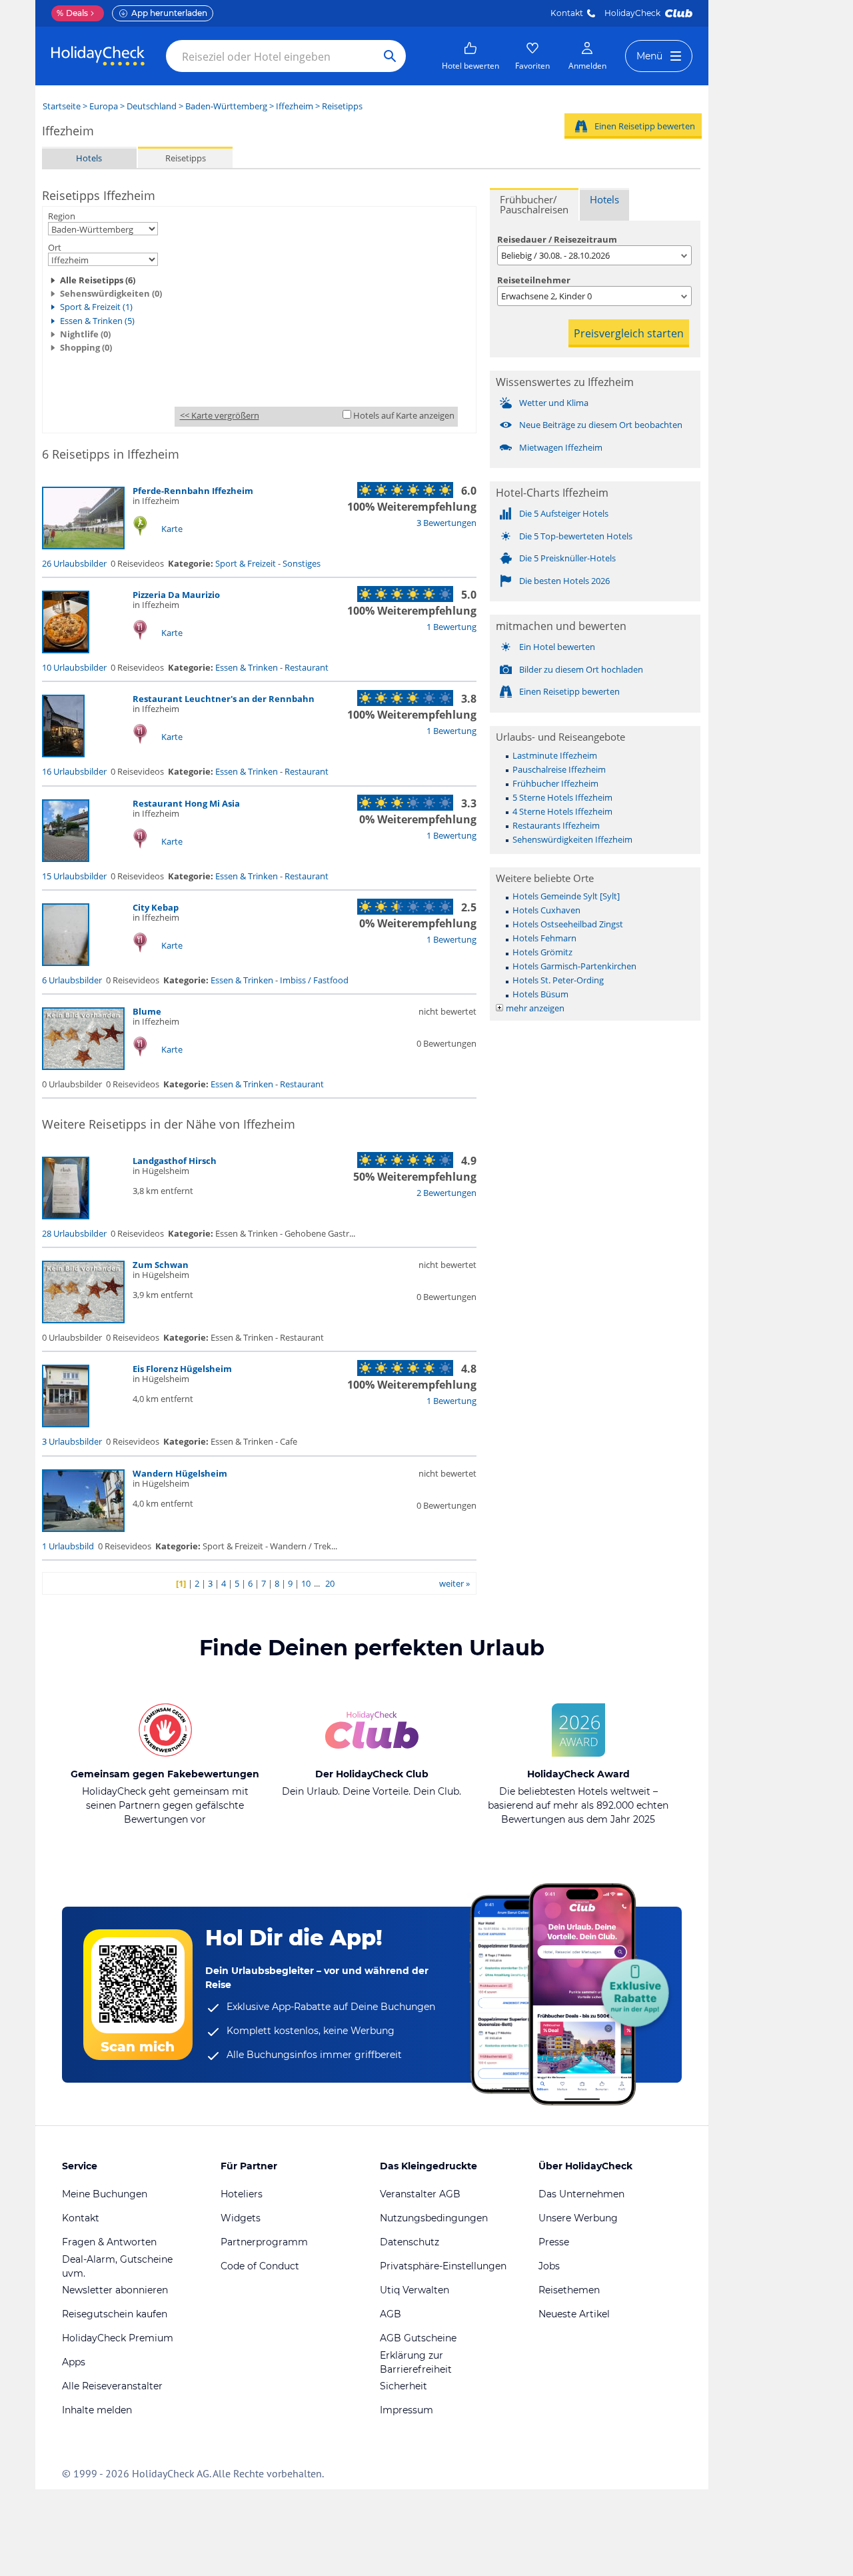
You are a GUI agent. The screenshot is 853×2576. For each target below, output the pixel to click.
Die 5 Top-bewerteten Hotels (576, 536)
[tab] (534, 204)
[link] (470, 56)
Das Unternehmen (581, 2194)
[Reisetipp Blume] (83, 1067)
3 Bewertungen (446, 523)
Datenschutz (410, 2242)
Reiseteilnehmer (534, 280)
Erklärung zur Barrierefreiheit (416, 2362)
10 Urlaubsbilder (74, 667)
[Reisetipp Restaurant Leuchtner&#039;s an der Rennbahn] (63, 754)
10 (306, 1583)
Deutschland (152, 106)
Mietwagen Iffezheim (561, 447)
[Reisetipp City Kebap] (66, 963)
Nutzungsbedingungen (434, 2218)
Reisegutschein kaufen (115, 2314)
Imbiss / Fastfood (314, 980)
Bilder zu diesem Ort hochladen (581, 669)
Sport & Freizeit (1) (96, 307)
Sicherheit (404, 2386)
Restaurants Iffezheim (556, 825)
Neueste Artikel (574, 2314)
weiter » (454, 1583)
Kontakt (567, 13)
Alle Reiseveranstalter (112, 2386)
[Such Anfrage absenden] (390, 56)
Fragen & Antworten (109, 2242)
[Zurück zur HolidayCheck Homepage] (98, 56)
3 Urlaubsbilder (72, 1441)
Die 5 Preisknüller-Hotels (567, 558)
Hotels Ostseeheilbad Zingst (568, 924)
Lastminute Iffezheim (555, 755)
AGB (391, 2314)
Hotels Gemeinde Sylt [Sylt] (566, 896)
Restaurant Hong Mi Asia (186, 803)
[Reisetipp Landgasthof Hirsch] (66, 1216)
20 (330, 1583)
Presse (554, 2242)
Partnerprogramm (264, 2242)
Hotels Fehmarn (544, 938)
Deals (72, 13)
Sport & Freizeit (246, 563)
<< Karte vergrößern (220, 415)
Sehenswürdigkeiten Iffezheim (572, 839)
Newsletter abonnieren (115, 2290)
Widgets (241, 2218)
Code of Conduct (260, 2266)
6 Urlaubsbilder (72, 980)
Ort (55, 247)
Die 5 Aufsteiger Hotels (564, 513)
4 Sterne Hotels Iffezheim (562, 811)
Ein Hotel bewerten (557, 647)
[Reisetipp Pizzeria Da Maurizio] (66, 650)
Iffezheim (295, 106)
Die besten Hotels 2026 (564, 581)
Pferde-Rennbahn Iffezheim (193, 491)
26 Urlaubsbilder (74, 563)
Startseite (62, 106)
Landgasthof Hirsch (175, 1161)
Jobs (549, 2266)
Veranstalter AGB (420, 2194)
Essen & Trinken (247, 667)
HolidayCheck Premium (118, 2338)
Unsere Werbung (578, 2218)
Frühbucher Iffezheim (555, 783)
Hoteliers (242, 2194)
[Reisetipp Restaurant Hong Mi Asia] (66, 859)
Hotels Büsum (540, 994)
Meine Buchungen (105, 2194)
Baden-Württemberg (226, 106)
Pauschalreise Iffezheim (559, 769)
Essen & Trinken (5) (97, 321)
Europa (104, 106)
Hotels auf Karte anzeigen (404, 415)
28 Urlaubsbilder (74, 1233)
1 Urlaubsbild (68, 1546)
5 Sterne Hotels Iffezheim (562, 797)
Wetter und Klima (554, 403)
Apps (74, 2362)
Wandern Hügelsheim (180, 1473)
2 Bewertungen (446, 1193)
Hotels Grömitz (542, 952)
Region (62, 216)
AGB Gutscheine (418, 2338)
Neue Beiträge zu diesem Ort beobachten (601, 425)
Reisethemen (569, 2290)
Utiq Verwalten (415, 2290)
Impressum (407, 2410)
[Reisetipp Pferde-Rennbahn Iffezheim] (83, 546)
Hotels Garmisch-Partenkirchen (574, 966)
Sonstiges (302, 563)
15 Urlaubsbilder (74, 876)
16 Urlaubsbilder (74, 771)
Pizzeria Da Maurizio (176, 595)
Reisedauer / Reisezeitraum (557, 239)
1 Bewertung (451, 627)
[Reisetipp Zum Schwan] (83, 1320)
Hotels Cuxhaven (546, 910)
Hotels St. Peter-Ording (558, 980)
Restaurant (307, 667)
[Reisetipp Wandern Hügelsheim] (83, 1529)
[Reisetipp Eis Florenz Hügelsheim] (66, 1424)
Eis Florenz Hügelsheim (182, 1369)
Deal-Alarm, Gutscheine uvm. (117, 2266)
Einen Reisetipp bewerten (645, 126)
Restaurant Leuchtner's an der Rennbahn (224, 699)
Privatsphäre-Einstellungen (443, 2266)
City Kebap (156, 907)
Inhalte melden (97, 2410)
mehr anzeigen (535, 1008)
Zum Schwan (161, 1265)
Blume (147, 1011)
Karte (172, 529)
